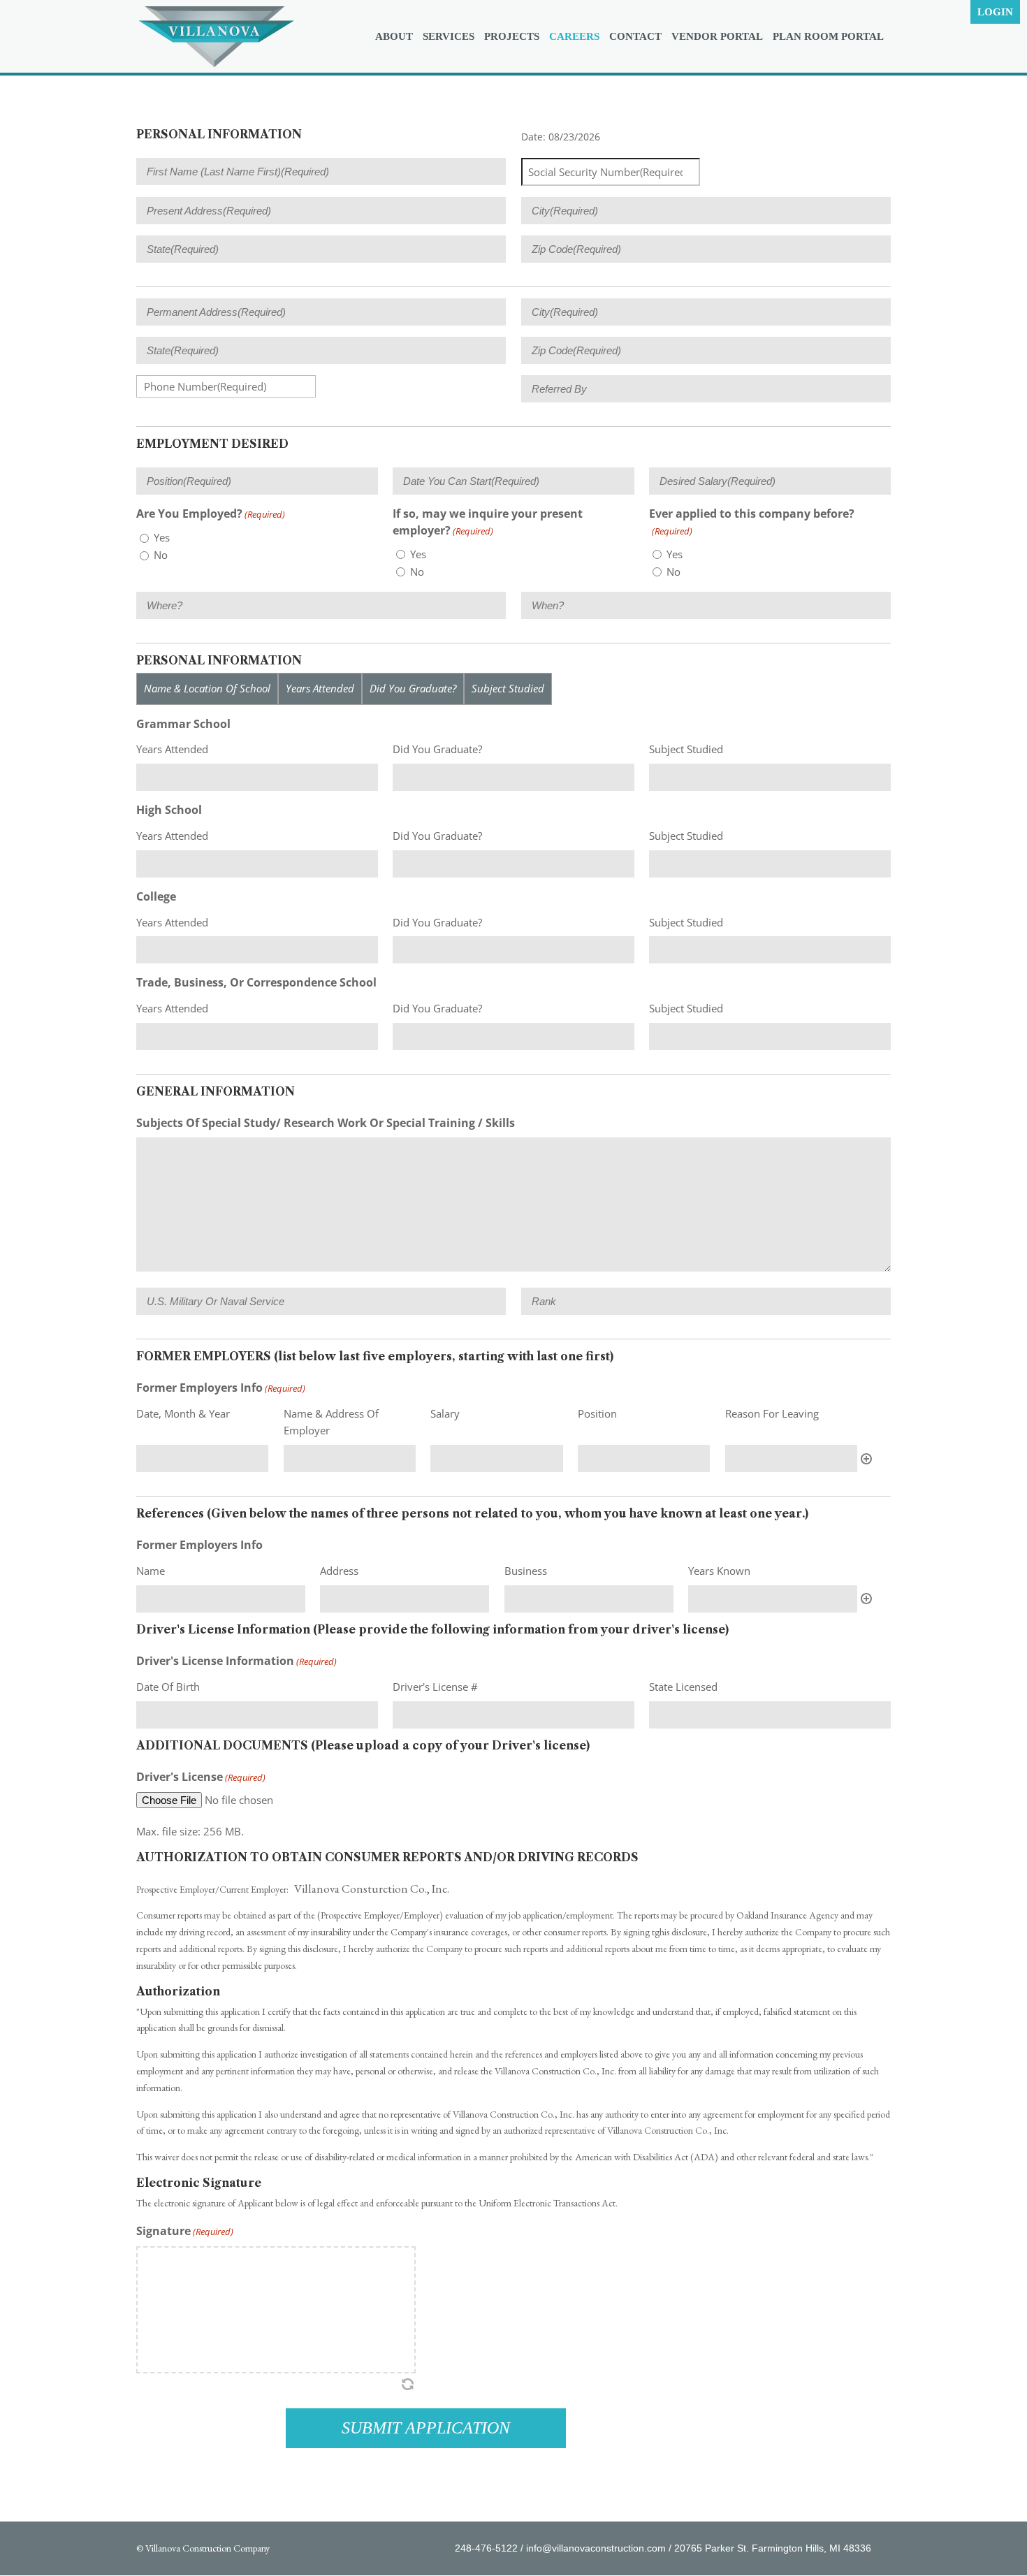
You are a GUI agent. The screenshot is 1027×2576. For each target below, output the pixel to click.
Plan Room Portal (828, 37)
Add (866, 1459)
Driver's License (201, 1777)
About (394, 37)
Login (995, 12)
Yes (162, 537)
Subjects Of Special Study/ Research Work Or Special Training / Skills (326, 1123)
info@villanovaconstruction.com (596, 2548)
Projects (512, 37)
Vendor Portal (717, 37)
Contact (635, 37)
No (161, 555)
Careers (574, 37)
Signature (185, 2231)
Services (449, 37)
